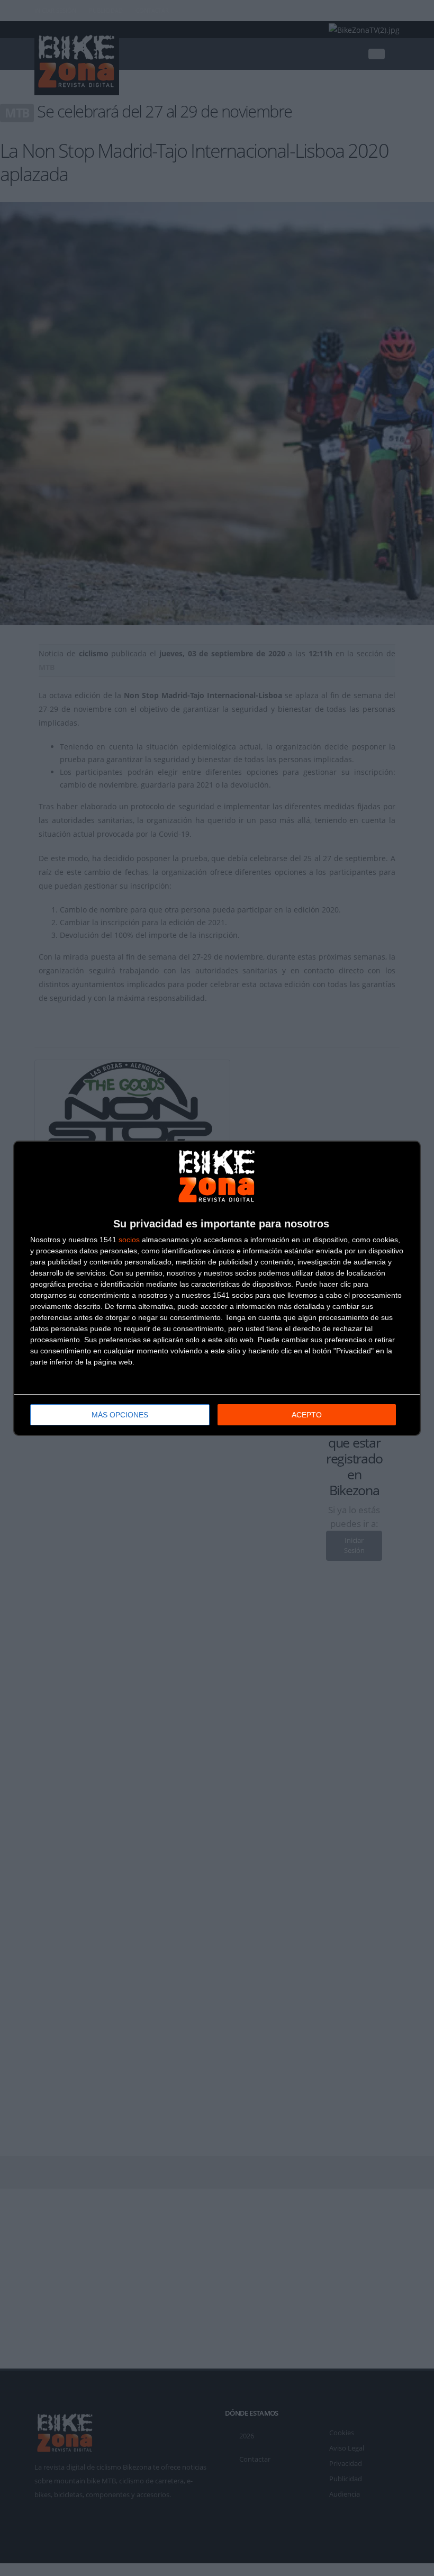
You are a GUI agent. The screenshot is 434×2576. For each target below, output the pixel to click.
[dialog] (217, 1288)
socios (129, 1240)
